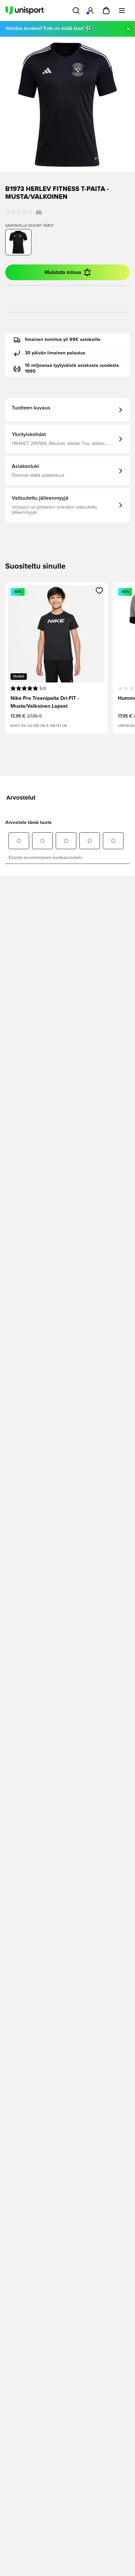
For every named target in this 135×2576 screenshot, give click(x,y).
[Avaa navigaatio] (122, 10)
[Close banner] (128, 29)
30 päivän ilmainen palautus (55, 353)
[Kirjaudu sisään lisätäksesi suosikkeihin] (99, 591)
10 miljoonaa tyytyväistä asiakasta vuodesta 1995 (72, 368)
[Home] (25, 10)
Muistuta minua (63, 272)
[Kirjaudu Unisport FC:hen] (90, 10)
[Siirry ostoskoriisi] (106, 10)
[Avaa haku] (76, 10)
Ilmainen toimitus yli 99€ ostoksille (63, 340)
